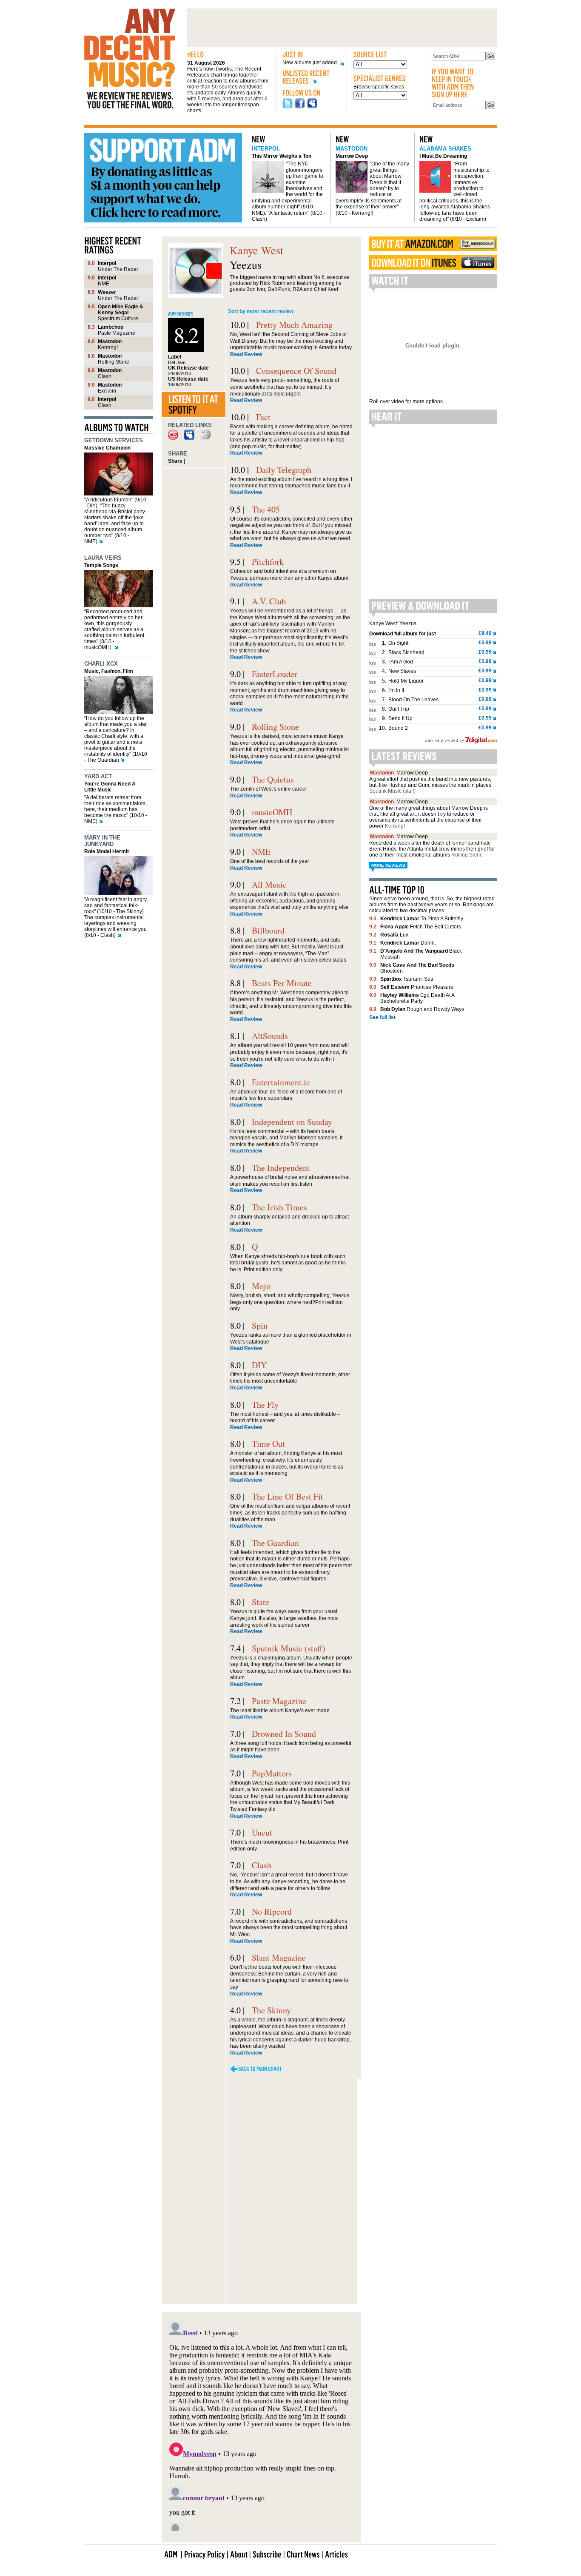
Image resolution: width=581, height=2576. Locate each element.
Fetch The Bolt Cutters (421, 927)
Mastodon (352, 149)
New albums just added (310, 63)
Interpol (266, 149)
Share (175, 461)
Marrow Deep (352, 156)
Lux (394, 935)
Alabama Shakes (445, 149)
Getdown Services (114, 440)
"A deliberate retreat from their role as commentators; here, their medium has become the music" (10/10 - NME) (116, 809)
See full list (382, 1017)
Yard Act (98, 776)
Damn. (408, 943)
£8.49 (485, 633)
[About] (239, 2554)
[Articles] (336, 2554)
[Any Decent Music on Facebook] (300, 107)
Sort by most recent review (261, 311)
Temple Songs (101, 565)
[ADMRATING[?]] (181, 313)
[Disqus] (261, 2191)
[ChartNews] (303, 2554)
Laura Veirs (103, 558)
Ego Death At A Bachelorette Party (417, 998)
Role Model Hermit (107, 851)
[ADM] (171, 2554)
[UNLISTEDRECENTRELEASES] (311, 78)
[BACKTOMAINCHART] (256, 2069)
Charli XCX (101, 664)
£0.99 (485, 643)
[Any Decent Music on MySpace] (312, 107)
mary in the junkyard (102, 841)
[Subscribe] (267, 2554)
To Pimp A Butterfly (422, 919)
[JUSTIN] (311, 55)
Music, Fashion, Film (109, 671)
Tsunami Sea (407, 979)
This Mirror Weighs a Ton (282, 156)
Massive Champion (107, 448)
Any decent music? (130, 59)
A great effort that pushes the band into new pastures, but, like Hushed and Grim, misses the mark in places (430, 785)
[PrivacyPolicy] (205, 2554)
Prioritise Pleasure (417, 987)
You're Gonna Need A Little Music (110, 787)
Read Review (246, 354)
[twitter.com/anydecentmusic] (288, 107)
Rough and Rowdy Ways (422, 1009)
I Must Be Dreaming (443, 156)
